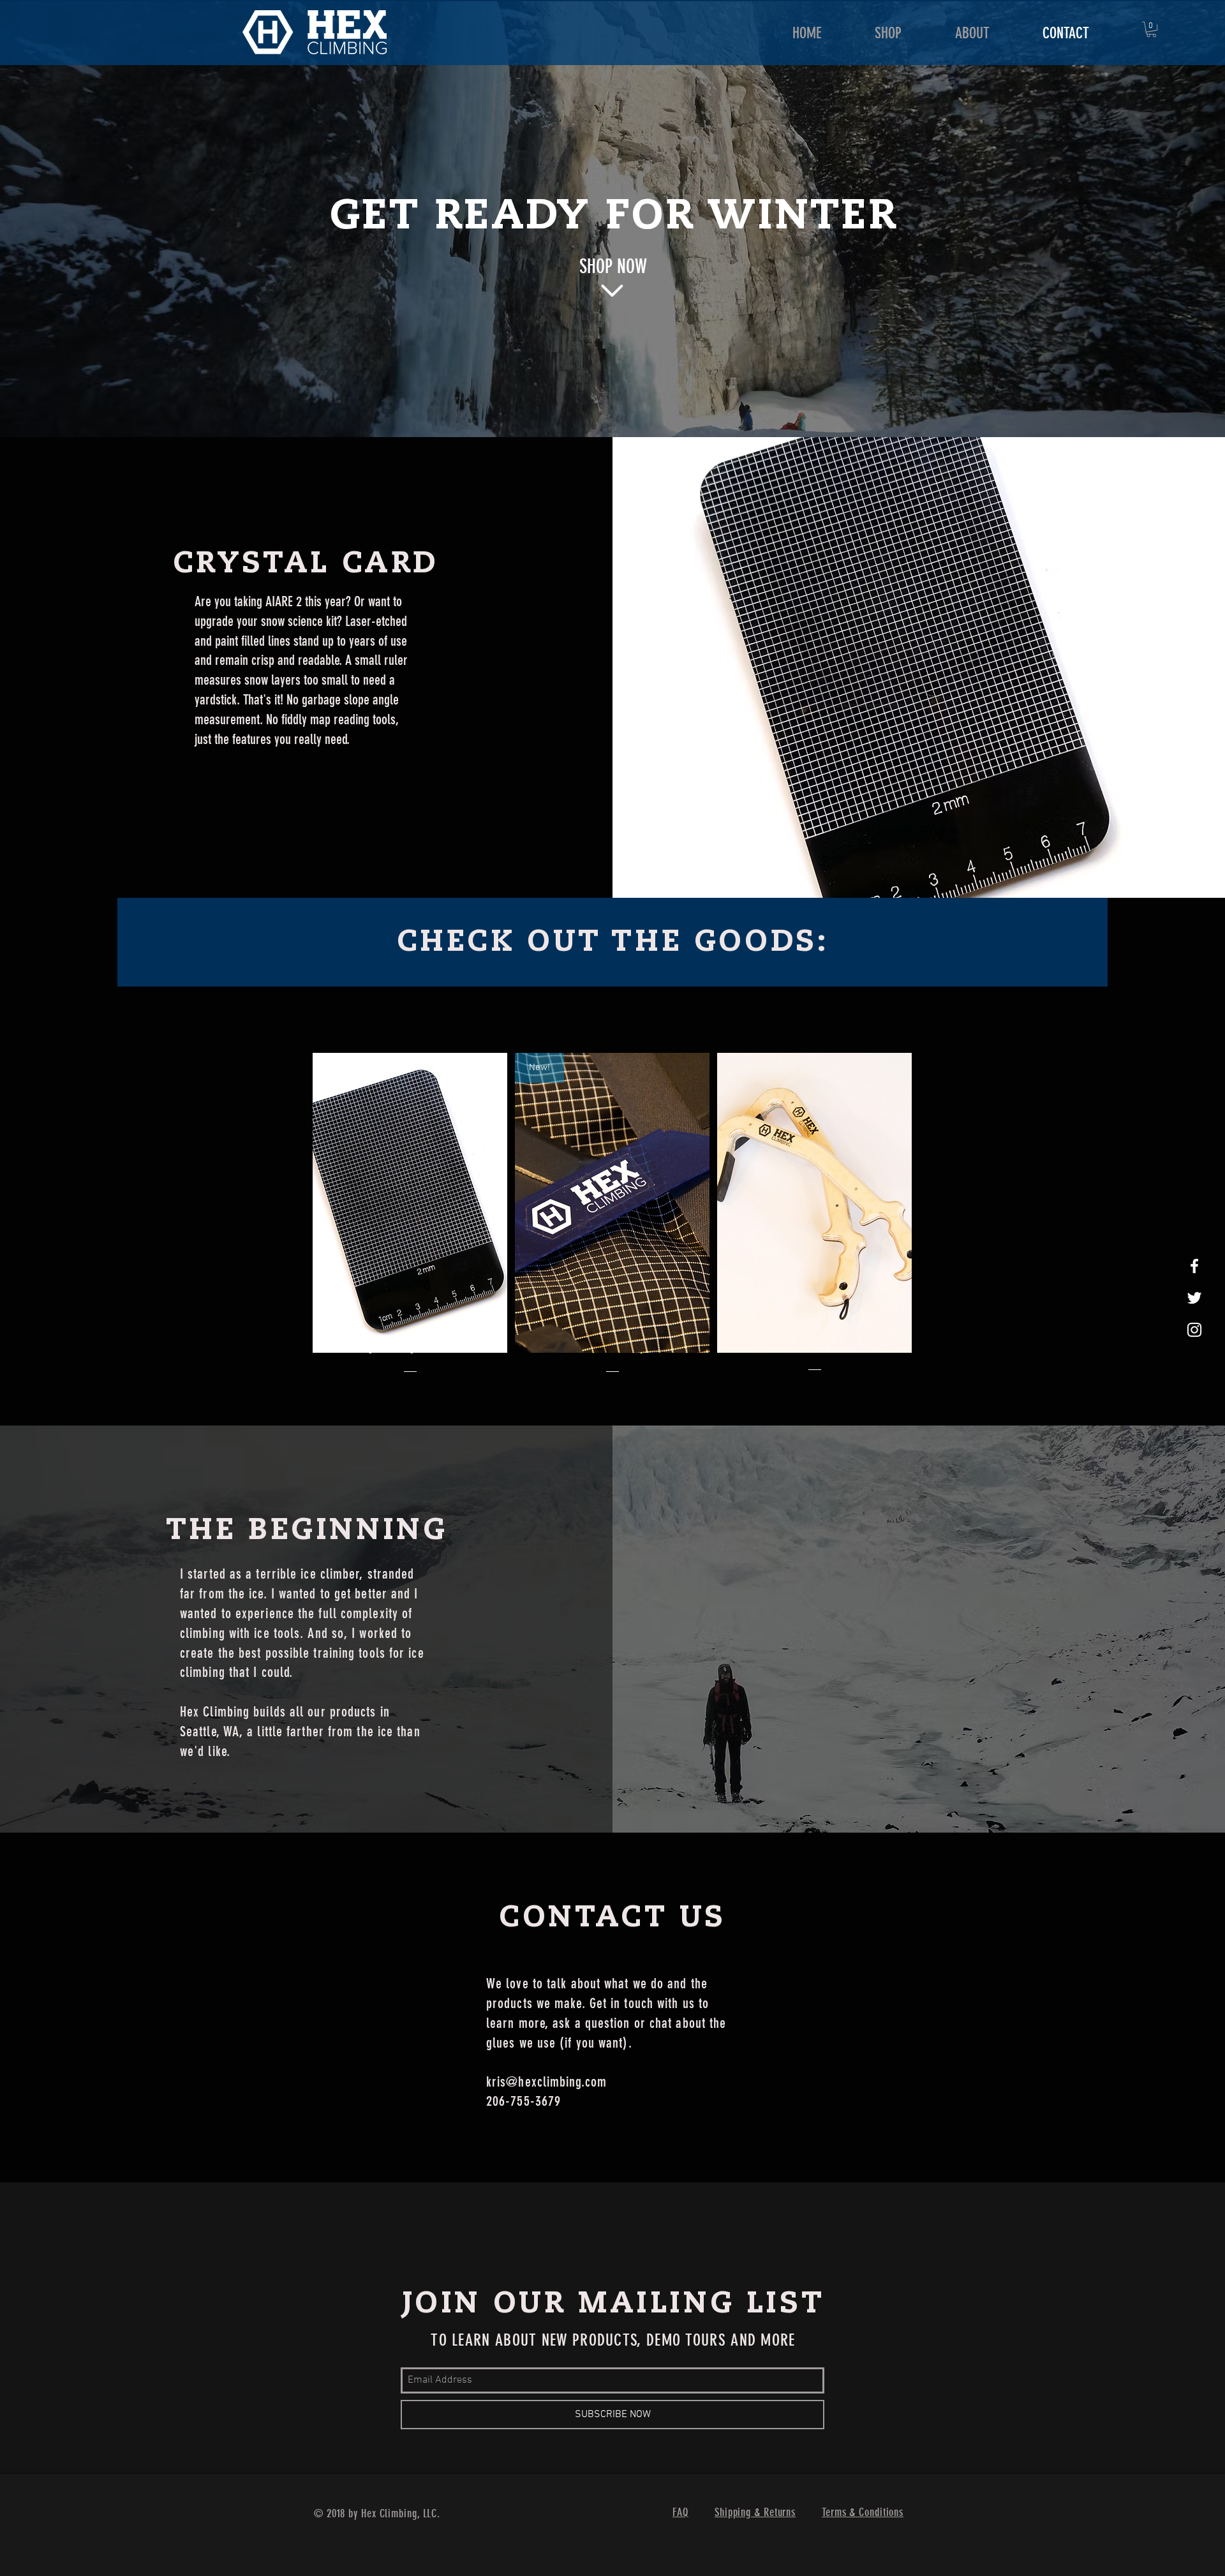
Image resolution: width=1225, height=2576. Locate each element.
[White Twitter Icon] (1194, 1298)
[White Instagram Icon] (1194, 1330)
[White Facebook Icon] (1194, 1266)
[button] (1151, 29)
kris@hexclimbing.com (546, 2082)
